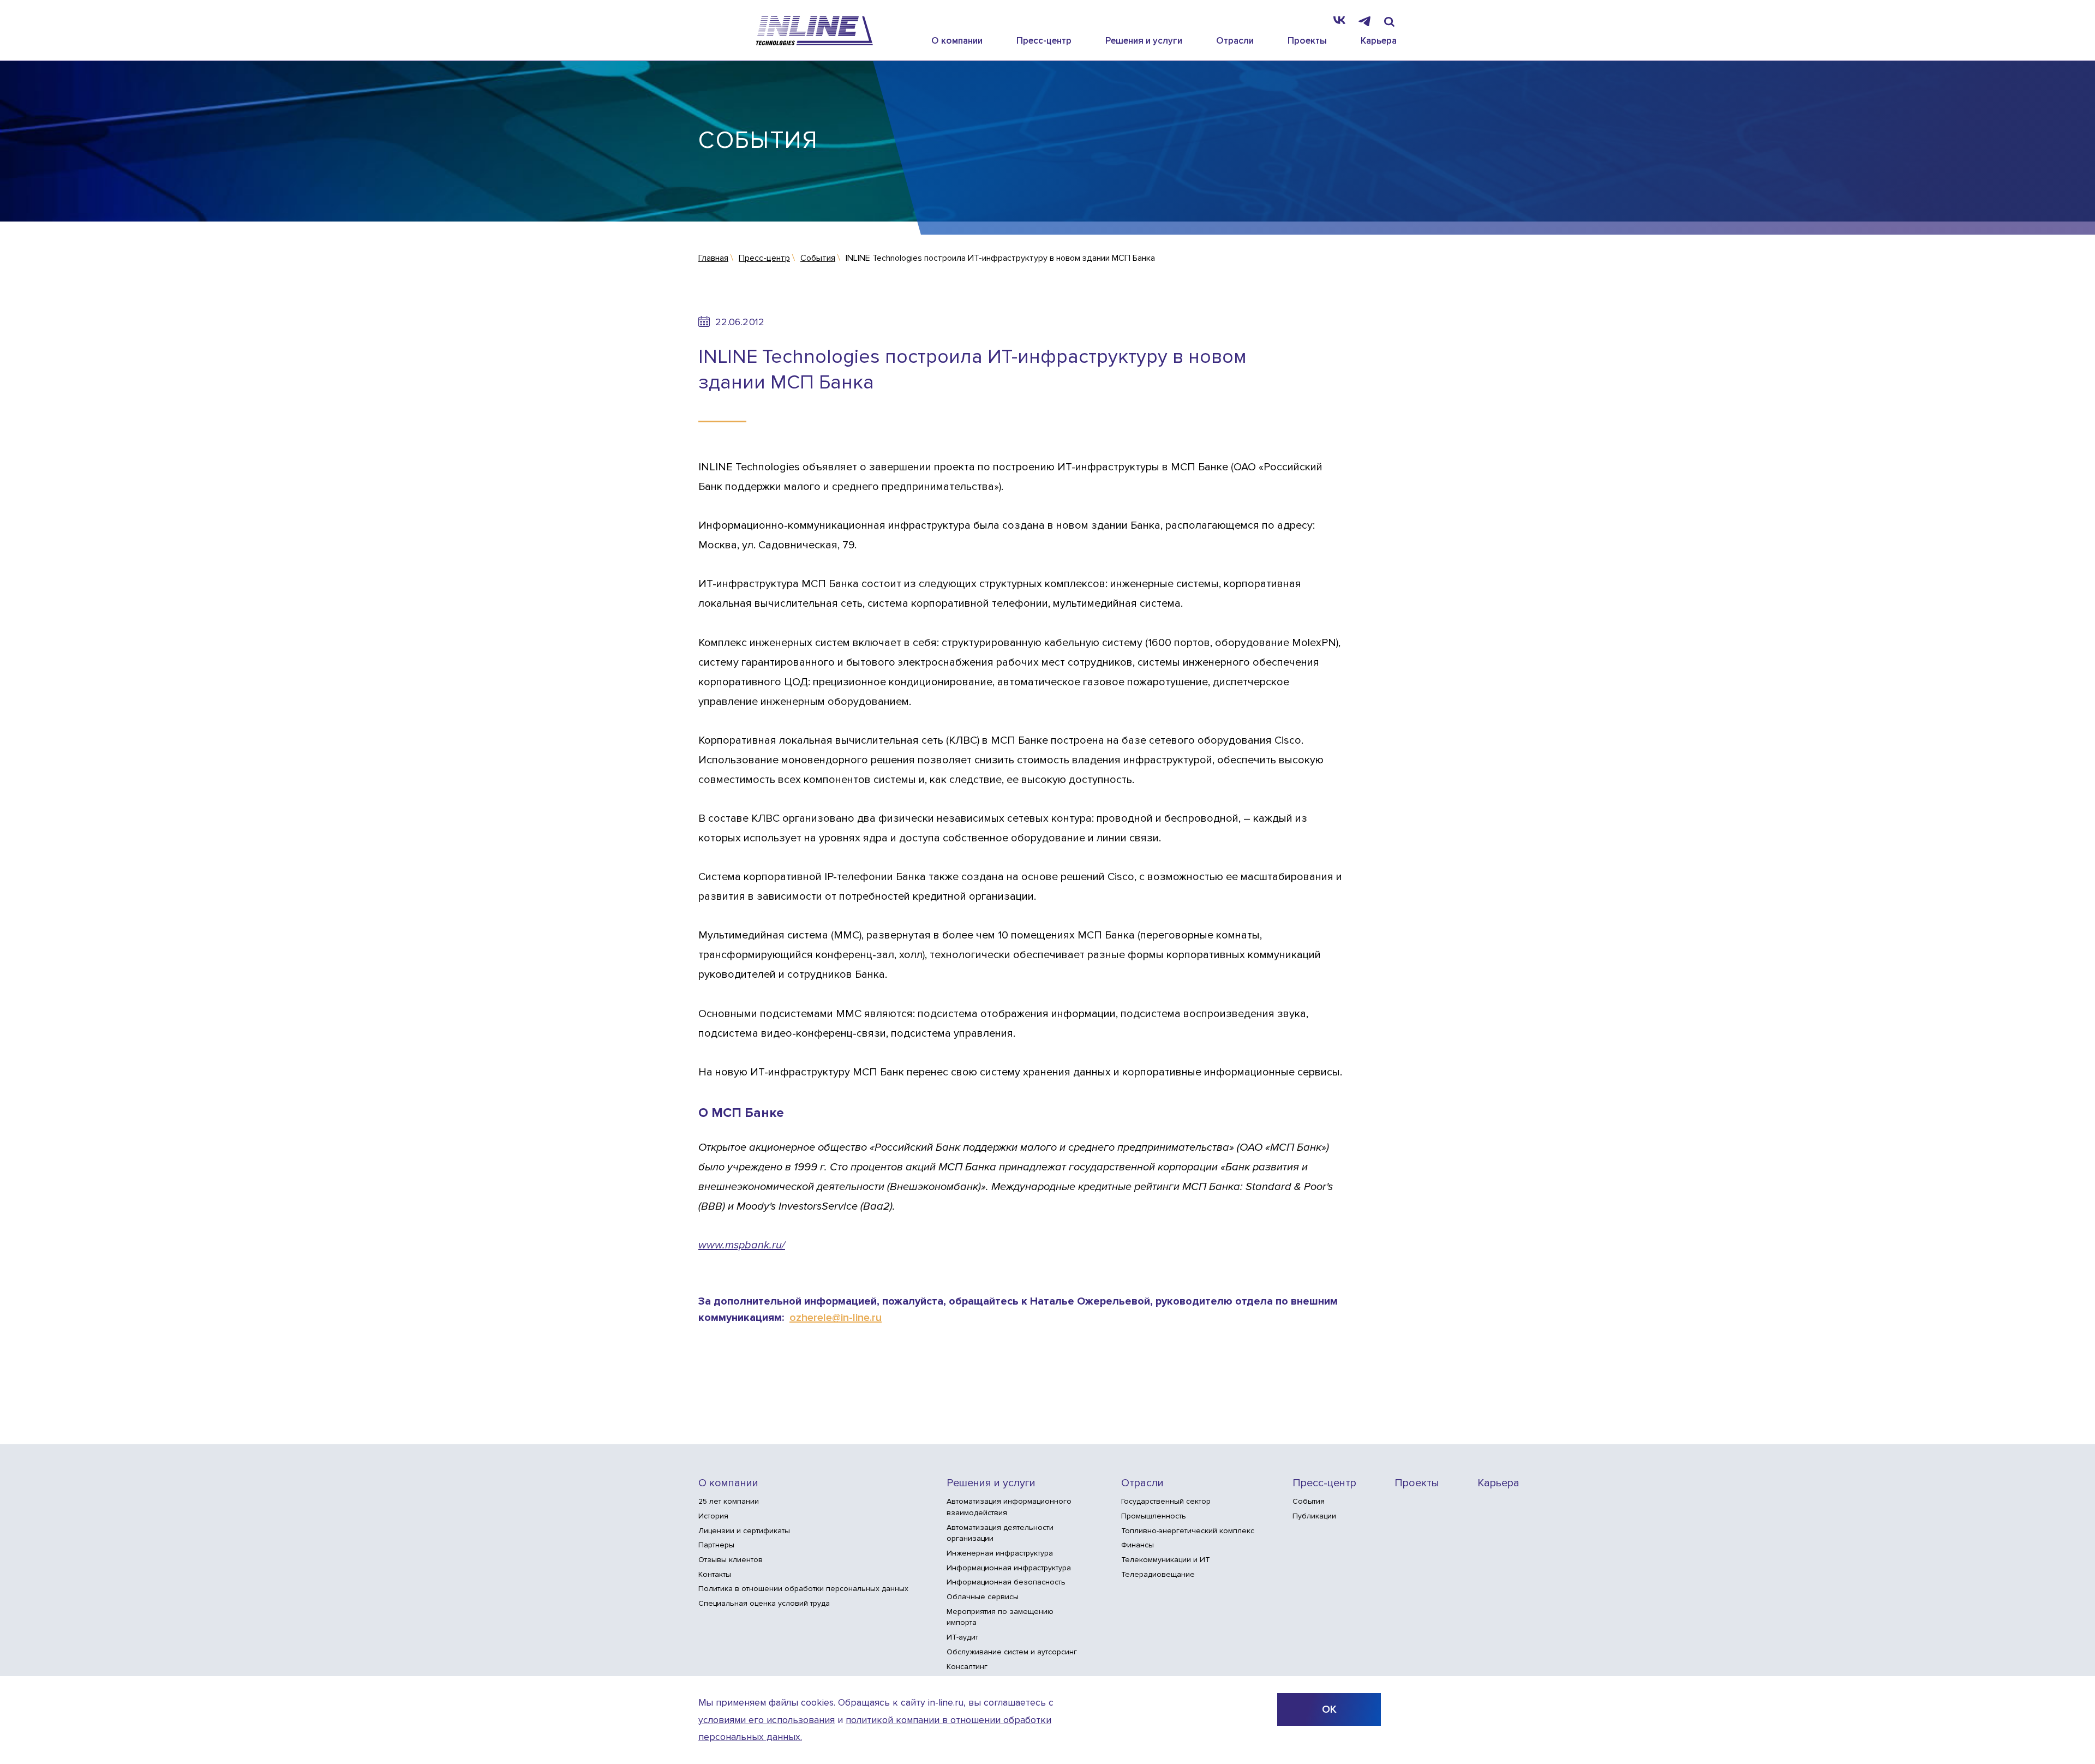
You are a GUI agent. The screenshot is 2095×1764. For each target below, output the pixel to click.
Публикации (1314, 1516)
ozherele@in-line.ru (836, 1318)
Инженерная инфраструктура (1000, 1553)
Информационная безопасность (1006, 1582)
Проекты (1307, 41)
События (1309, 1501)
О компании (957, 41)
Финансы (1138, 1545)
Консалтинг (967, 1667)
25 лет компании (729, 1501)
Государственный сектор (1166, 1501)
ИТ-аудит (962, 1637)
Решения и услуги (1144, 41)
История (713, 1516)
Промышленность (1154, 1516)
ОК (1329, 1709)
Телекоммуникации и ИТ (1166, 1560)
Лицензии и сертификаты (744, 1531)
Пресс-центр (1044, 41)
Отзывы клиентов (731, 1560)
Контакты (715, 1574)
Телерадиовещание (1158, 1574)
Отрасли (1235, 41)
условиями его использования (767, 1720)
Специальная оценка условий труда (764, 1603)
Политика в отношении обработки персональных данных (803, 1589)
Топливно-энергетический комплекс (1188, 1531)
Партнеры (716, 1545)
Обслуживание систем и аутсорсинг (1012, 1652)
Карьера (1379, 41)
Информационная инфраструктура (1009, 1568)
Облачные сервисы (983, 1597)
